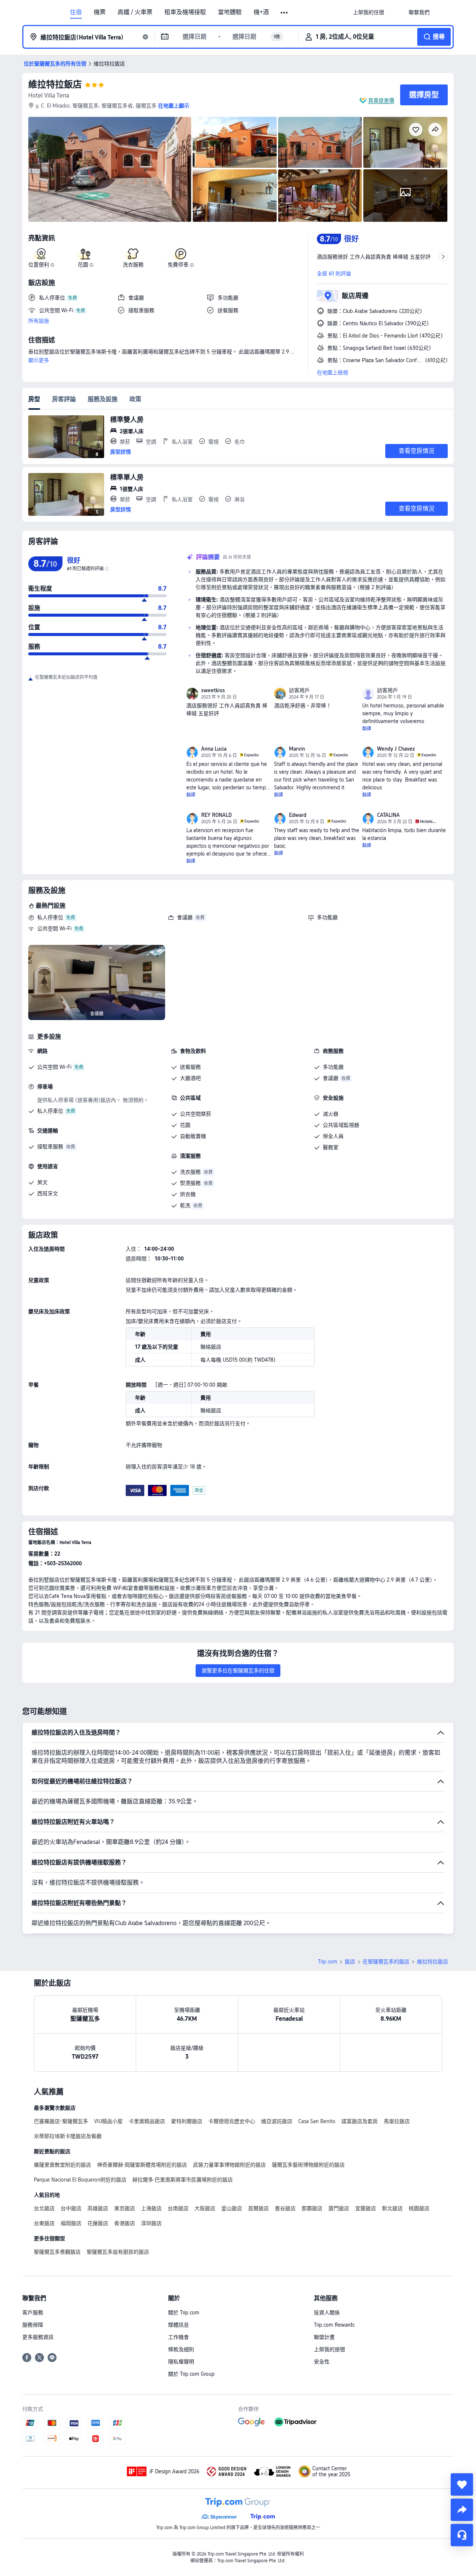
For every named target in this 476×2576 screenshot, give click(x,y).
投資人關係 (327, 2313)
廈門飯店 (339, 2208)
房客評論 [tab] (64, 399)
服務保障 (33, 2325)
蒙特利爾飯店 (187, 2121)
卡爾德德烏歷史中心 (232, 2121)
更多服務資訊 (38, 2337)
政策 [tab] (135, 399)
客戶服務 (33, 2313)
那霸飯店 (312, 2208)
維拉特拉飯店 (55, 84)
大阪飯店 (205, 2208)
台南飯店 (178, 2208)
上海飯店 (151, 2208)
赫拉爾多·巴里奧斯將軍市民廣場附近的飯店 (183, 2180)
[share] (462, 2510)
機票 (100, 12)
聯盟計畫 (324, 2337)
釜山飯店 (232, 2208)
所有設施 (39, 321)
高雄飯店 (98, 2208)
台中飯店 (71, 2208)
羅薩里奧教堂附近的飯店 (62, 2165)
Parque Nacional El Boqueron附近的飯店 (80, 2180)
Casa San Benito (317, 2121)
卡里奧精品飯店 (147, 2121)
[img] (110, 169)
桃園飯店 (419, 2208)
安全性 (322, 2362)
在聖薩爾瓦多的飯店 (386, 1962)
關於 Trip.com (184, 2313)
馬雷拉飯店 (397, 2121)
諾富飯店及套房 (360, 2121)
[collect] (462, 2484)
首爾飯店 (258, 2208)
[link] (369, 12)
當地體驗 (230, 12)
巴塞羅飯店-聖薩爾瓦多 (61, 2121)
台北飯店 (44, 2208)
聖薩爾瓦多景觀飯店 (57, 2252)
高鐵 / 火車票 (135, 12)
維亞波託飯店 (277, 2121)
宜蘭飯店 (366, 2208)
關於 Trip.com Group (191, 2374)
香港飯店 (125, 2223)
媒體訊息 (178, 2325)
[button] (285, 13)
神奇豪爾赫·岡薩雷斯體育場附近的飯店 (142, 2165)
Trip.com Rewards (334, 2325)
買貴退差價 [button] (381, 100)
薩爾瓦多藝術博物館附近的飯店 (308, 2165)
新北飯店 (392, 2208)
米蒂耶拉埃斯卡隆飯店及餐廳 (68, 2136)
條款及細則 (181, 2349)
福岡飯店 (71, 2223)
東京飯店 (125, 2208)
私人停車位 (50, 917)
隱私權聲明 (181, 2362)
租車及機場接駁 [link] (185, 12)
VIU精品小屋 (108, 2121)
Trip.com (328, 1962)
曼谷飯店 (285, 2208)
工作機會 (178, 2337)
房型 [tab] (34, 399)
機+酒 (261, 12)
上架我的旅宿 (329, 2349)
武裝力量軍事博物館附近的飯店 (229, 2165)
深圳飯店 (151, 2223)
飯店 (350, 1962)
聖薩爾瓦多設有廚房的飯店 (118, 2252)
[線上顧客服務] (462, 2535)
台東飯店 (44, 2223)
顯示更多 (39, 360)
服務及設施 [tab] (103, 399)
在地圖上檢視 (332, 373)
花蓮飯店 (98, 2223)
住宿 (76, 12)
